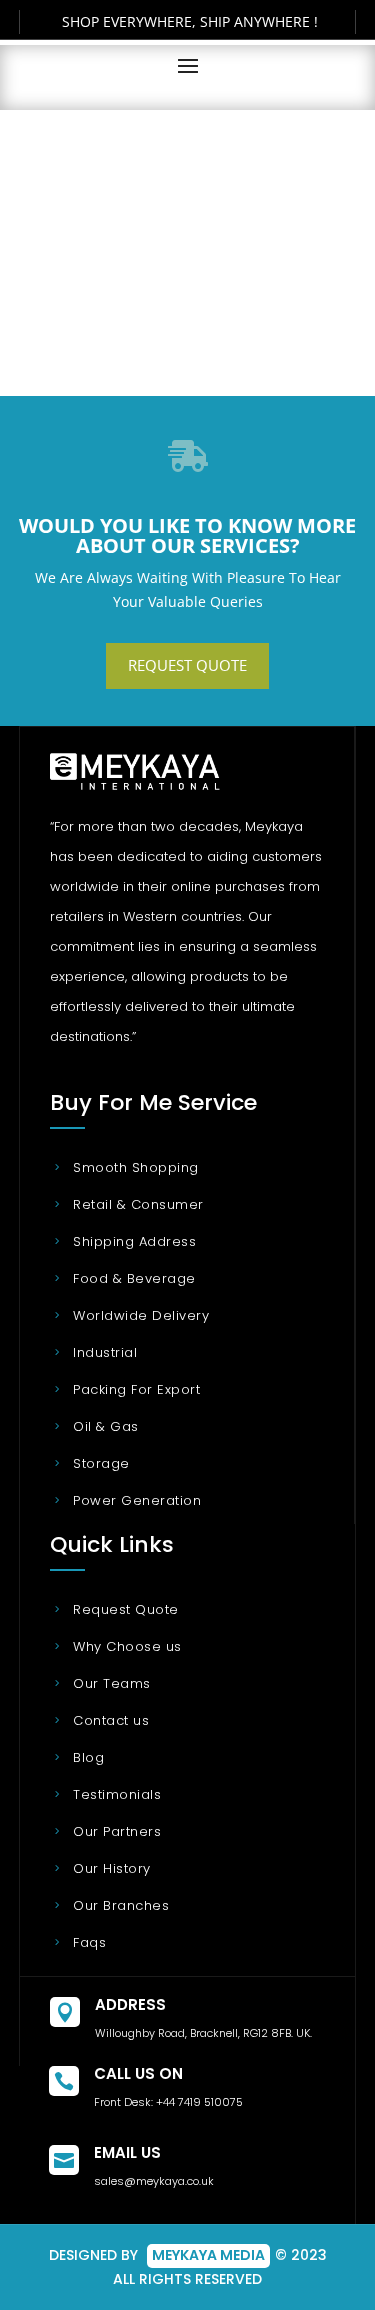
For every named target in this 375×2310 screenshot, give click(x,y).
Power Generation (137, 1500)
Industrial (105, 1352)
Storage (101, 1463)
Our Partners (117, 1831)
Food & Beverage (134, 1278)
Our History (112, 1868)
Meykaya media (208, 2255)
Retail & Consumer (138, 1204)
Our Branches (121, 1905)
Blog (88, 1757)
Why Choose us (127, 1646)
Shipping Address (134, 1241)
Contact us (111, 1720)
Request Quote (187, 665)
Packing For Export (136, 1389)
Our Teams (112, 1683)
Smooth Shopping (136, 1167)
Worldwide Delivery (141, 1315)
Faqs (89, 1942)
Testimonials (117, 1794)
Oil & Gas (106, 1426)
